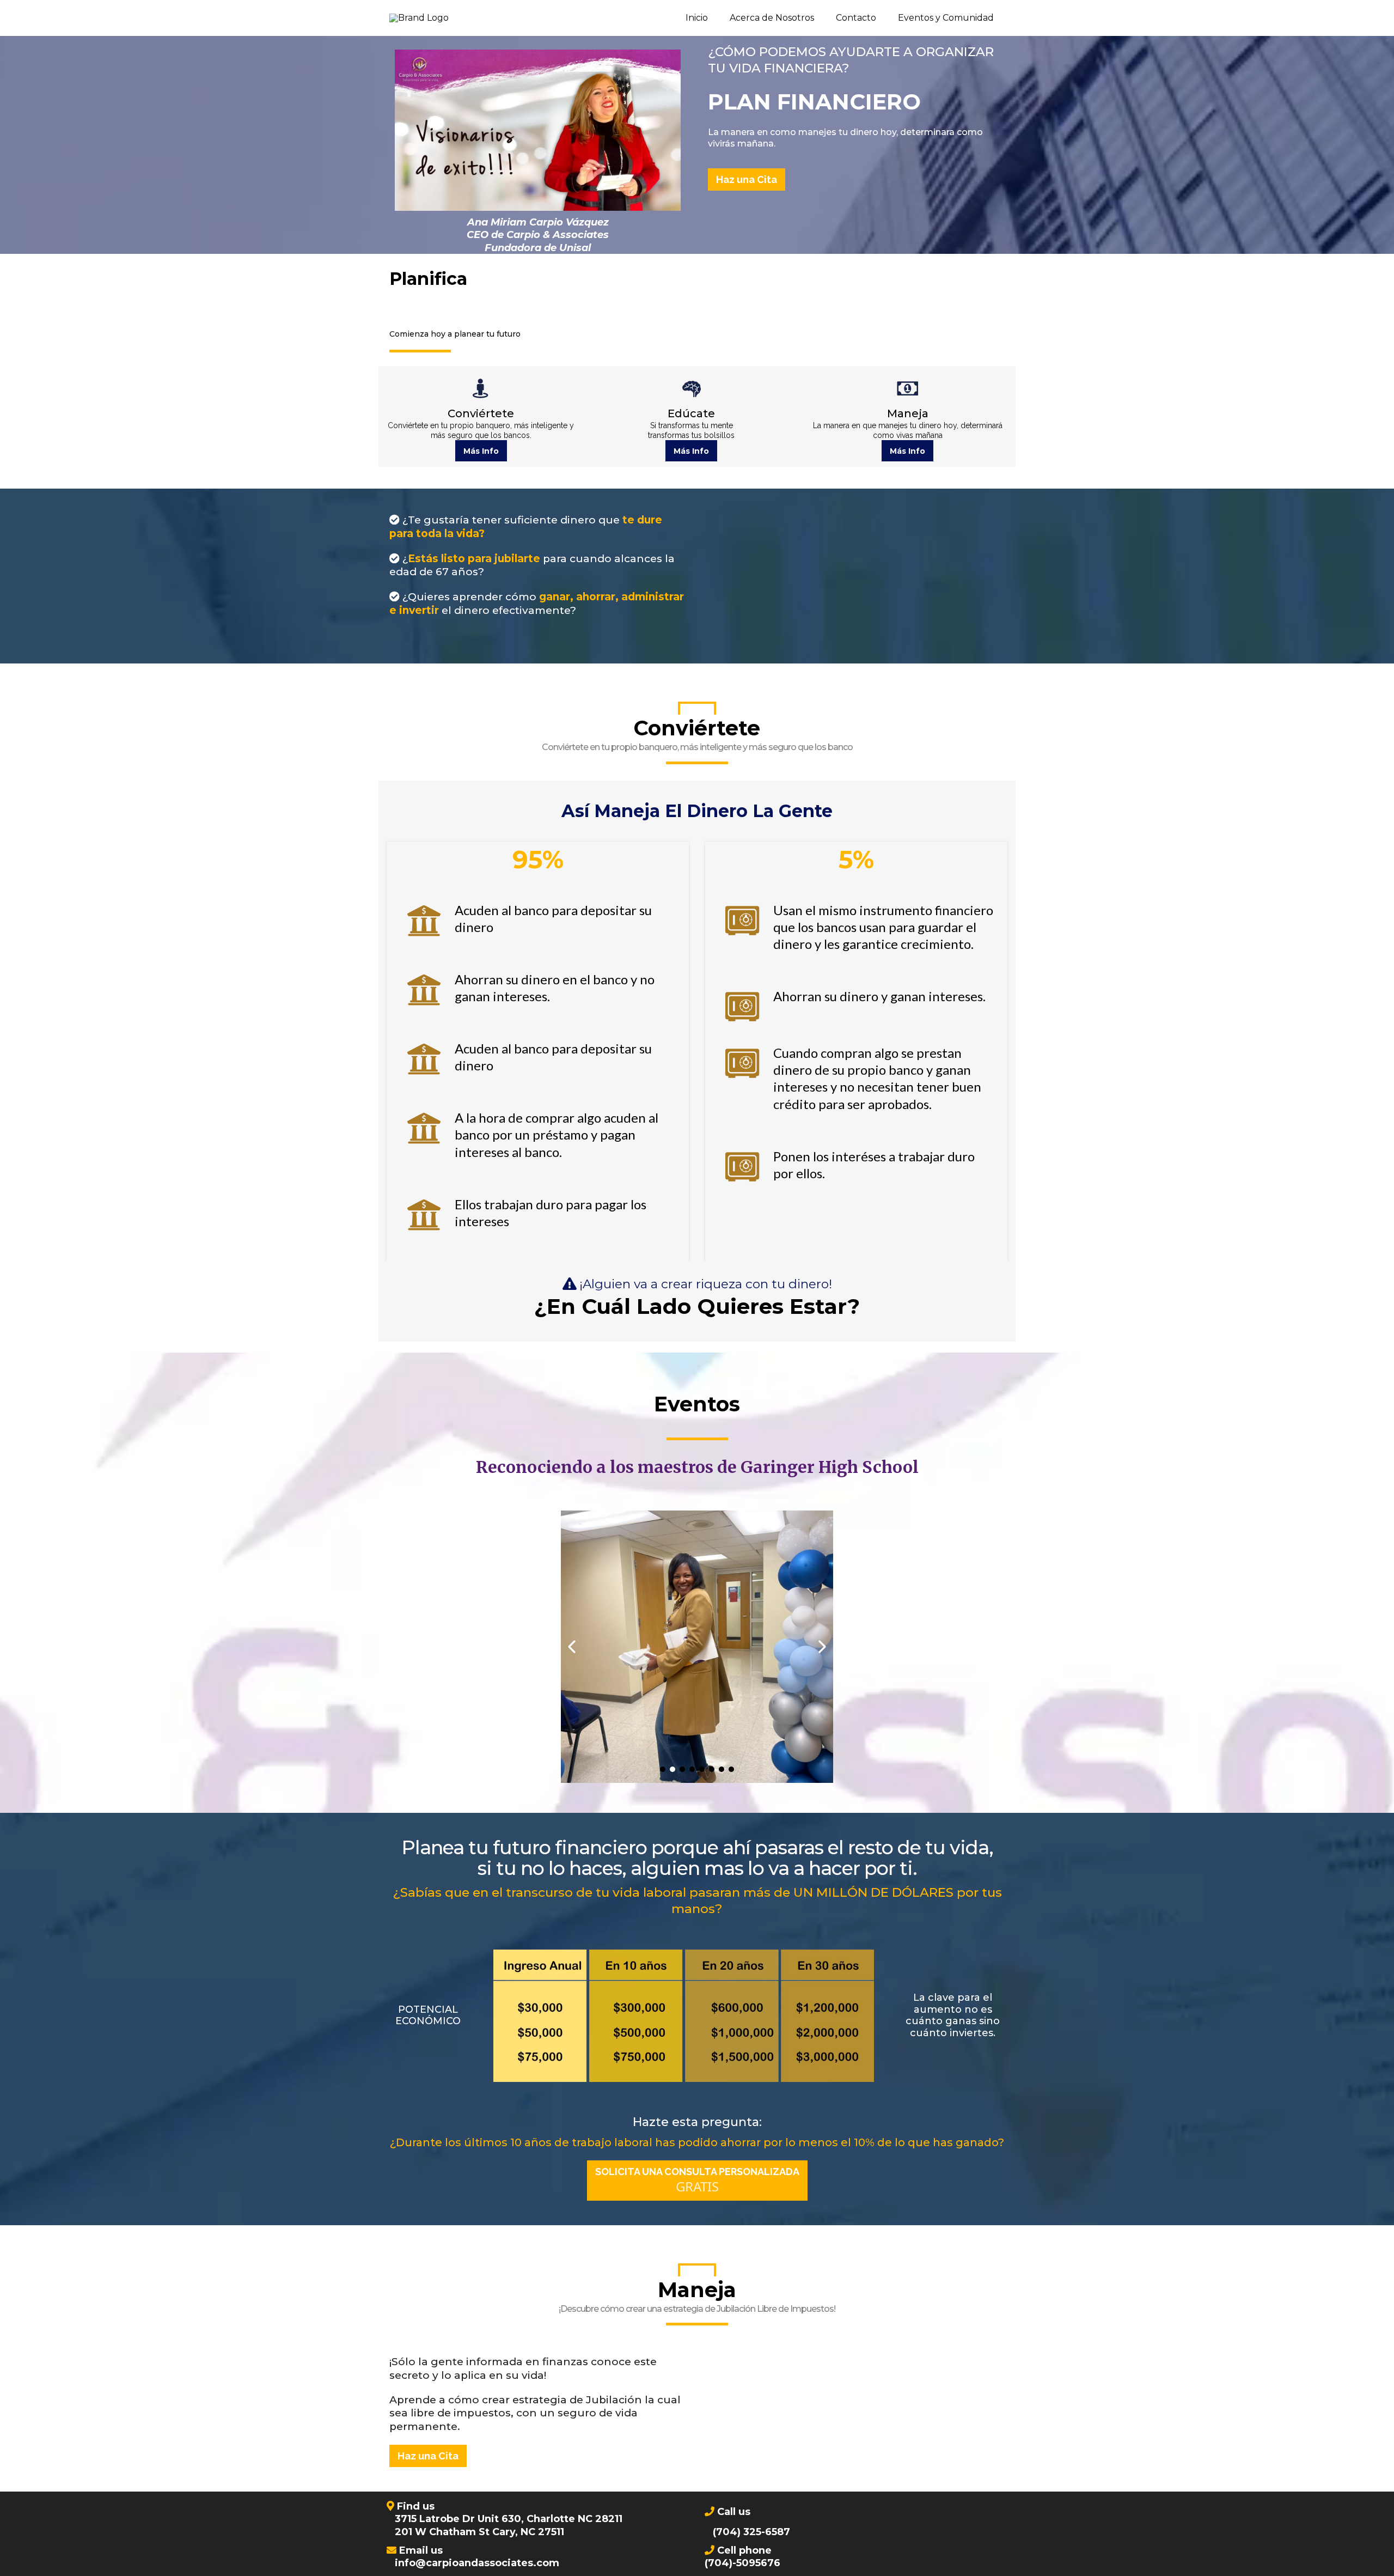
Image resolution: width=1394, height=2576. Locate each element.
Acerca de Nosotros (772, 18)
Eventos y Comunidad (946, 18)
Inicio (697, 18)
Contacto (856, 18)
